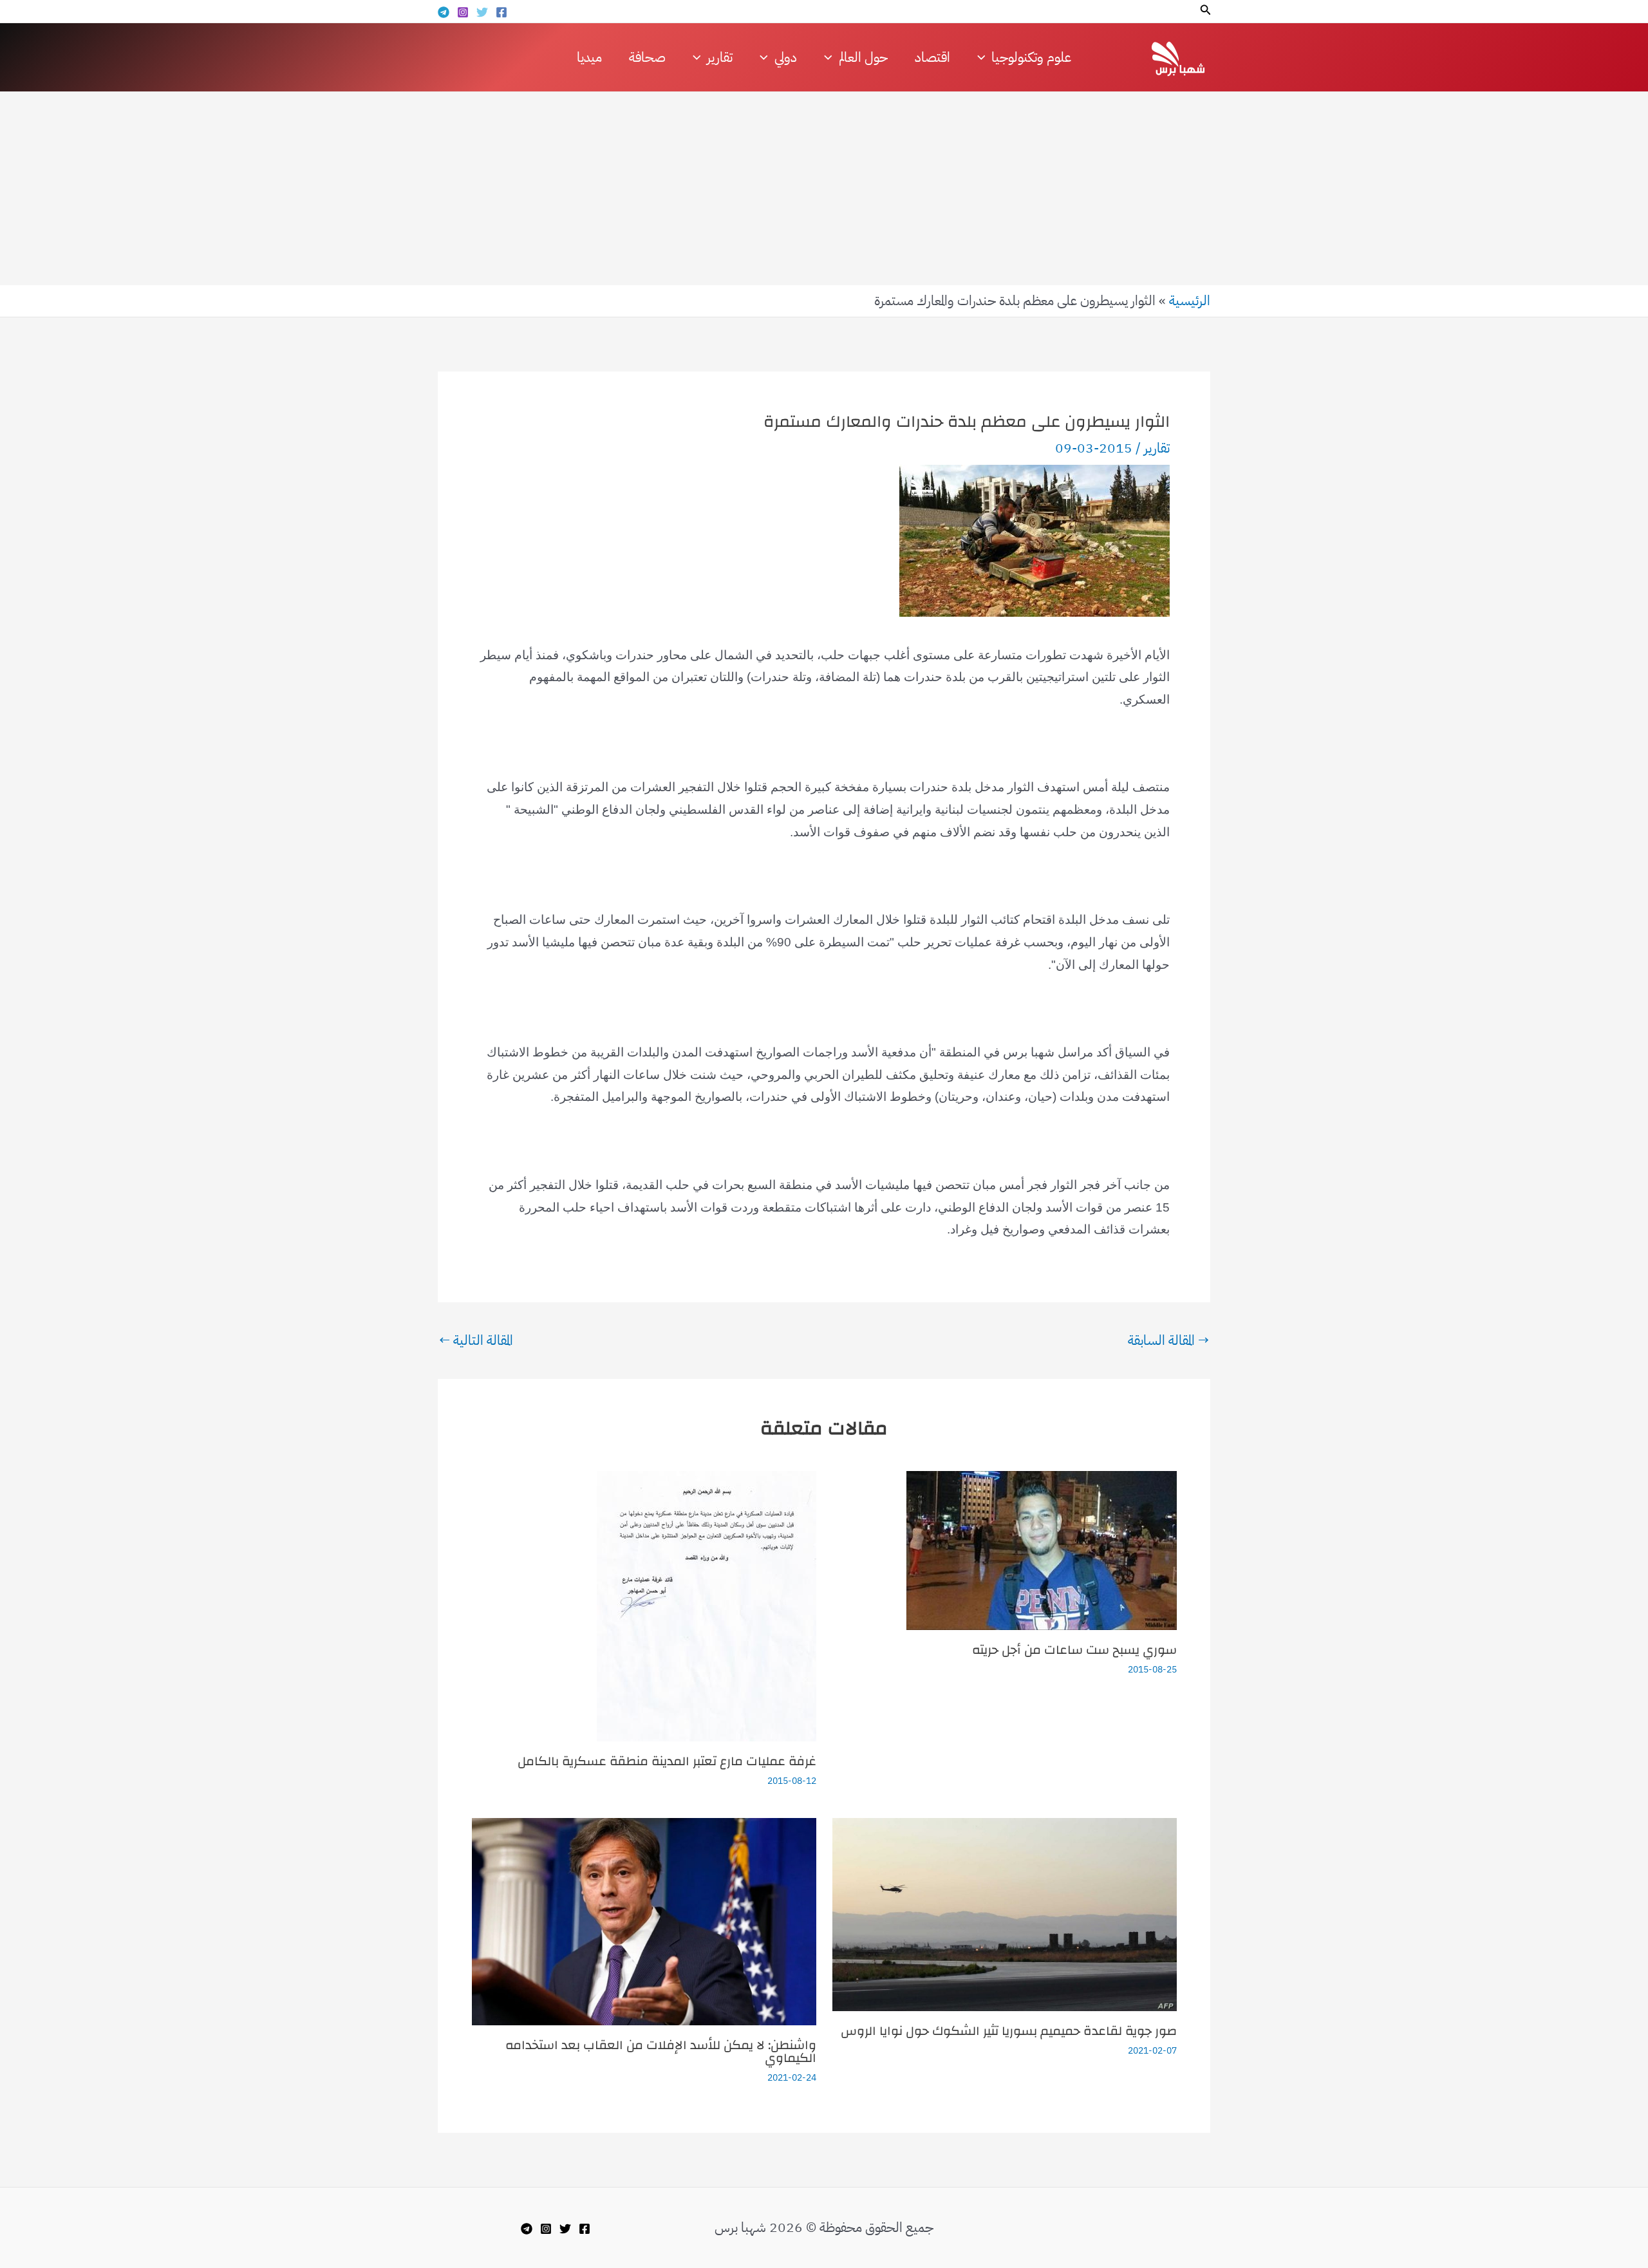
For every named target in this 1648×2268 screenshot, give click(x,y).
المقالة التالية (476, 1341)
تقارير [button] (720, 57)
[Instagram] (463, 12)
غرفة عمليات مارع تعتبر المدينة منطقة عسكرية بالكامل (667, 1761)
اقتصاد (932, 57)
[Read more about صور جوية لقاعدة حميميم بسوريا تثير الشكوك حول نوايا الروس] (1005, 1914)
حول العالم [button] (863, 57)
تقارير (1157, 448)
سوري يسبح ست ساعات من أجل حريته (1074, 1650)
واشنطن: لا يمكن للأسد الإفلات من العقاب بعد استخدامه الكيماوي (661, 2051)
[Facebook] (501, 12)
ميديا (589, 57)
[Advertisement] (824, 189)
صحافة (647, 57)
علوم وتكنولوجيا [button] (1031, 57)
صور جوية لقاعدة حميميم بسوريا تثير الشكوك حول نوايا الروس (1009, 2031)
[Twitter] (482, 12)
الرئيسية (1190, 301)
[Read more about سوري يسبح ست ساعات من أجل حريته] (1042, 1550)
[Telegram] (444, 12)
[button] (1204, 11)
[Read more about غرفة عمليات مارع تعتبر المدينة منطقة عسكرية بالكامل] (707, 1605)
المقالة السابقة (1168, 1341)
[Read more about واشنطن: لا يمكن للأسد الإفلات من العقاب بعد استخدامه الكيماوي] (644, 1921)
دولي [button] (786, 57)
